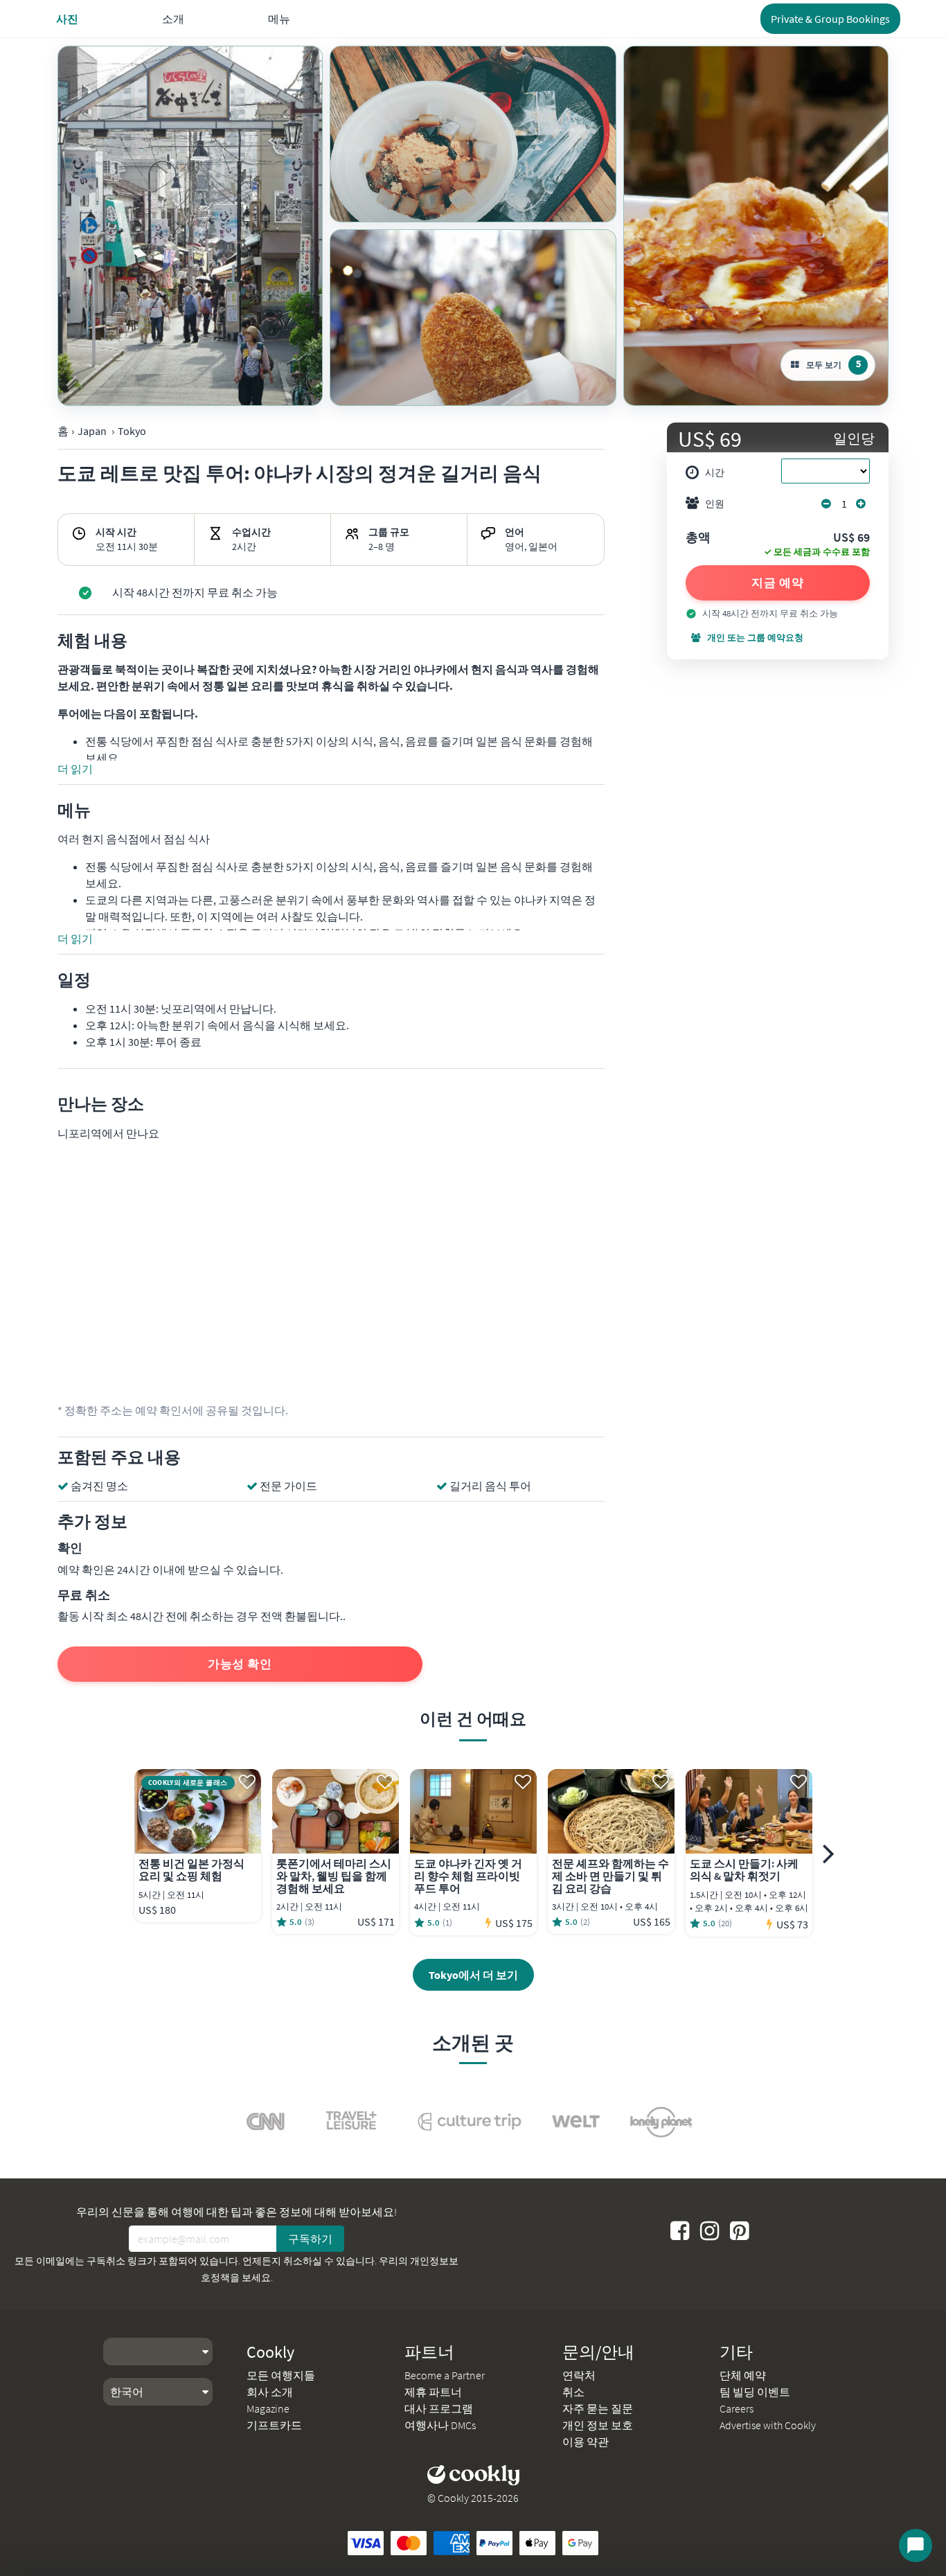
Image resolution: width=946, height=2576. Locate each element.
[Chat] (916, 2546)
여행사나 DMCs (440, 2425)
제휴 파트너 (433, 2392)
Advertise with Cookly (768, 2425)
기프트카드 (274, 2425)
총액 (698, 538)
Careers (737, 2408)
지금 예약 (778, 583)
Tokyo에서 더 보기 (473, 1975)
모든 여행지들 (281, 2375)
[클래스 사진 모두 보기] (190, 226)
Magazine (268, 2408)
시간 (715, 472)
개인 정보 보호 (598, 2425)
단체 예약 (743, 2375)
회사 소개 (270, 2392)
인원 (715, 504)
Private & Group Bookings (830, 19)
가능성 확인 (240, 1664)
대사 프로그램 (439, 2408)
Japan (92, 431)
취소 (573, 2392)
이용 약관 (586, 2442)
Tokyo (132, 431)
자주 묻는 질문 (598, 2408)
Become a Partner (445, 2375)
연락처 (579, 2375)
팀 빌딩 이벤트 (755, 2392)
